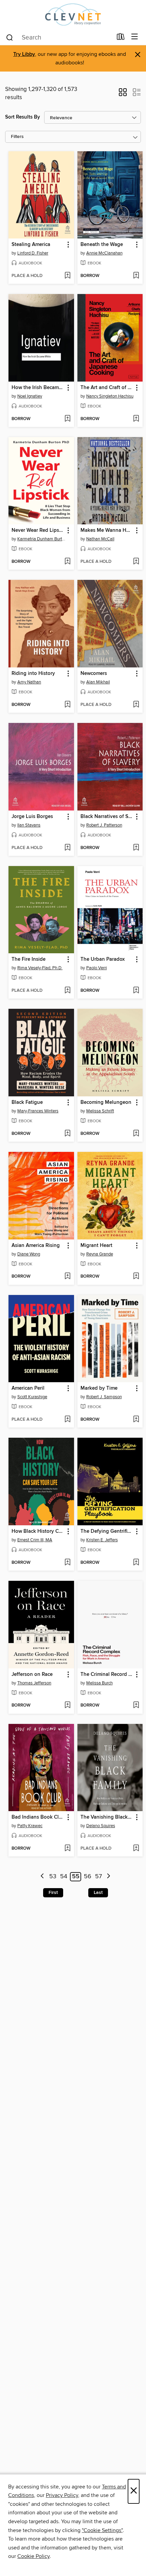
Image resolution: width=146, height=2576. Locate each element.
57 (98, 1877)
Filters (17, 137)
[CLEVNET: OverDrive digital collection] (73, 14)
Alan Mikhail (98, 682)
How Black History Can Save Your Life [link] (38, 1531)
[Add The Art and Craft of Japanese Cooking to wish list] (136, 419)
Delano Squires (101, 1826)
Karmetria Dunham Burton (42, 539)
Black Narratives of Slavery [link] (107, 817)
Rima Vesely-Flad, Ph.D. (40, 968)
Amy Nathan (29, 682)
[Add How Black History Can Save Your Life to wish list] (67, 1563)
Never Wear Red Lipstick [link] (38, 530)
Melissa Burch (99, 1683)
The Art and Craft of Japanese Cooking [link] (107, 388)
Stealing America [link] (31, 245)
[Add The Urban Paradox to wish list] (136, 991)
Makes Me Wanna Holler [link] (107, 530)
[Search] (10, 37)
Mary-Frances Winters (38, 1111)
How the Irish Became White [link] (38, 388)
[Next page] (108, 1877)
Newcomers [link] (94, 674)
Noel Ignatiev (30, 396)
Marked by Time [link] (99, 1388)
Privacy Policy (62, 2495)
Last (98, 1893)
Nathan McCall (100, 539)
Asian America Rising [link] (36, 1246)
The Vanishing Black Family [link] (107, 1817)
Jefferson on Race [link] (32, 1675)
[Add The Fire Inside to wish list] (67, 991)
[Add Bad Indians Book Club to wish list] (67, 1849)
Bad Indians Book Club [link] (38, 1817)
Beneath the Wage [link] (102, 245)
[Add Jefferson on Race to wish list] (67, 1706)
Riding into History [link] (33, 674)
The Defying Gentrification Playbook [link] (107, 1531)
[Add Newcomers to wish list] (136, 705)
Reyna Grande (100, 1254)
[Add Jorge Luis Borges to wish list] (67, 848)
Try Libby (24, 54)
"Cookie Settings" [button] (102, 2530)
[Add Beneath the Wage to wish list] (136, 276)
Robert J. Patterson (104, 825)
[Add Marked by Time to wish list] (136, 1420)
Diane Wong (29, 1254)
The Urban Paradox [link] (103, 959)
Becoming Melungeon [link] (106, 1102)
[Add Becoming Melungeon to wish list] (136, 1134)
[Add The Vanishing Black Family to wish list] (136, 1849)
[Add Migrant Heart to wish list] (136, 1277)
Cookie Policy (33, 2556)
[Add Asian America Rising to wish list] (67, 1277)
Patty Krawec (30, 1826)
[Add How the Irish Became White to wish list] (67, 419)
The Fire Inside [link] (29, 959)
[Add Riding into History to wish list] (67, 705)
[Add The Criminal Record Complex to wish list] (136, 1706)
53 (53, 1877)
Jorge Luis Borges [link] (32, 817)
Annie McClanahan (104, 253)
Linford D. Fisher (33, 253)
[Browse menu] (135, 37)
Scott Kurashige (32, 1397)
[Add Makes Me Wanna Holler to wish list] (136, 562)
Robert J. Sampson (104, 1397)
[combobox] (59, 37)
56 (88, 1877)
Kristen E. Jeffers (102, 1540)
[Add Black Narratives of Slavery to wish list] (136, 848)
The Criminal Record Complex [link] (107, 1675)
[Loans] (121, 38)
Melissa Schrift (100, 1111)
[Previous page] (42, 1877)
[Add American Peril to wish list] (67, 1420)
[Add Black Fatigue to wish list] (67, 1134)
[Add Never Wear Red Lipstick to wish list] (67, 562)
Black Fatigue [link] (27, 1102)
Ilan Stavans (29, 825)
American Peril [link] (28, 1388)
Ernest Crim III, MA (35, 1540)
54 (64, 1877)
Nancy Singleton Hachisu (110, 396)
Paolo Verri (97, 968)
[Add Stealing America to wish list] (67, 276)
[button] (123, 94)
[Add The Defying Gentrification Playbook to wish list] (136, 1563)
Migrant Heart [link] (96, 1246)
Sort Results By (23, 117)
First (53, 1893)
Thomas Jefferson (34, 1683)
